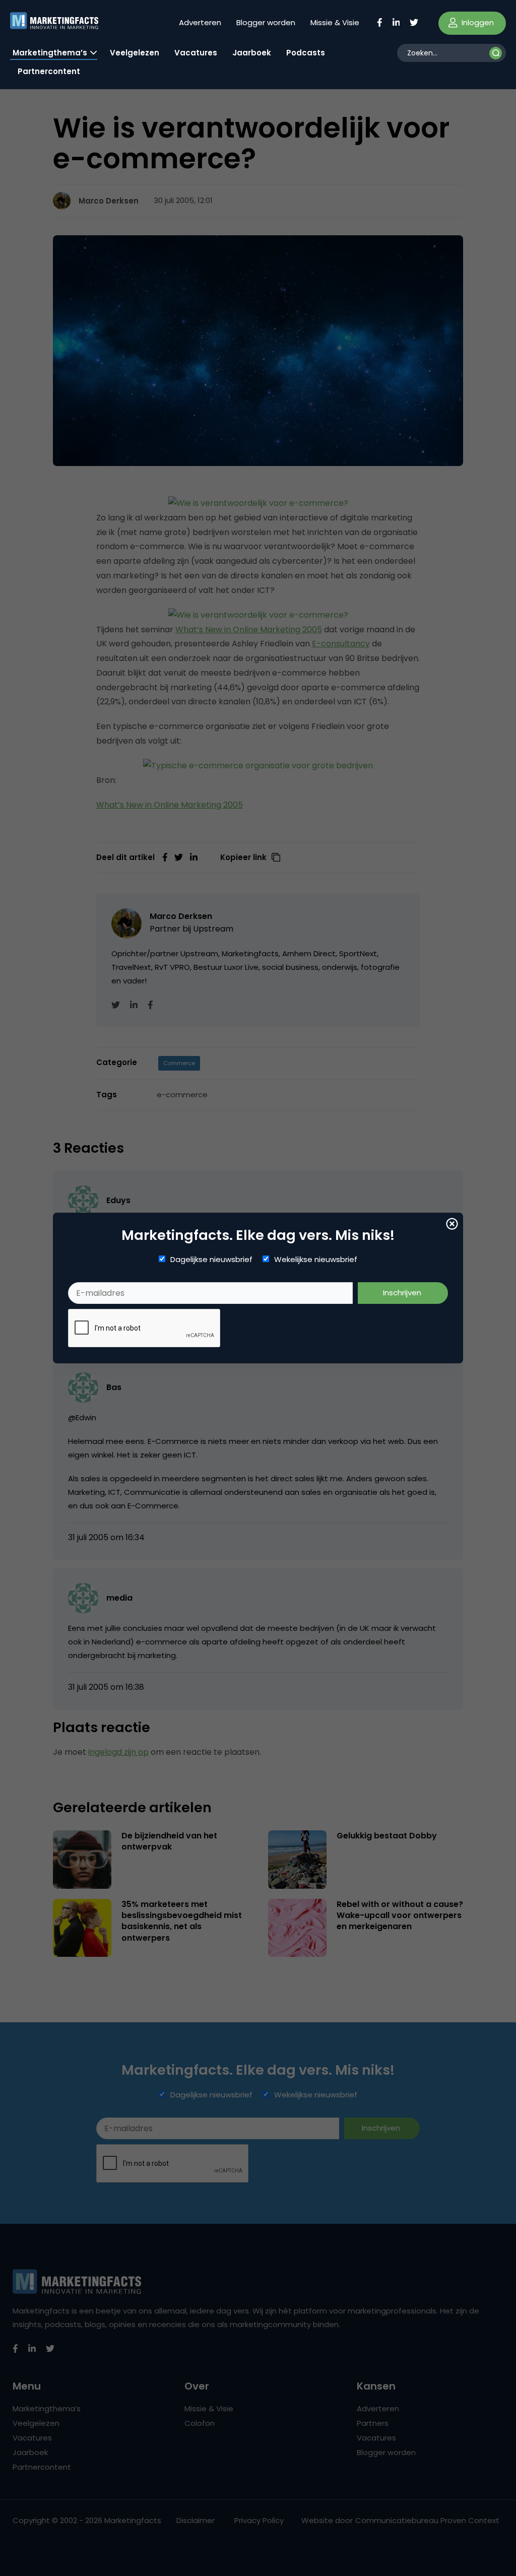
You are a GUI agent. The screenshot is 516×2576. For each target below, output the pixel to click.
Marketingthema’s (50, 53)
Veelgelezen (135, 53)
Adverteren (200, 22)
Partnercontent (49, 71)
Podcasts (306, 53)
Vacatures (196, 53)
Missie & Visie (335, 22)
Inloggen (477, 22)
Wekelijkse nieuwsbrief (316, 1260)
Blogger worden (266, 22)
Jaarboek (252, 53)
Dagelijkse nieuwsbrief (211, 1260)
